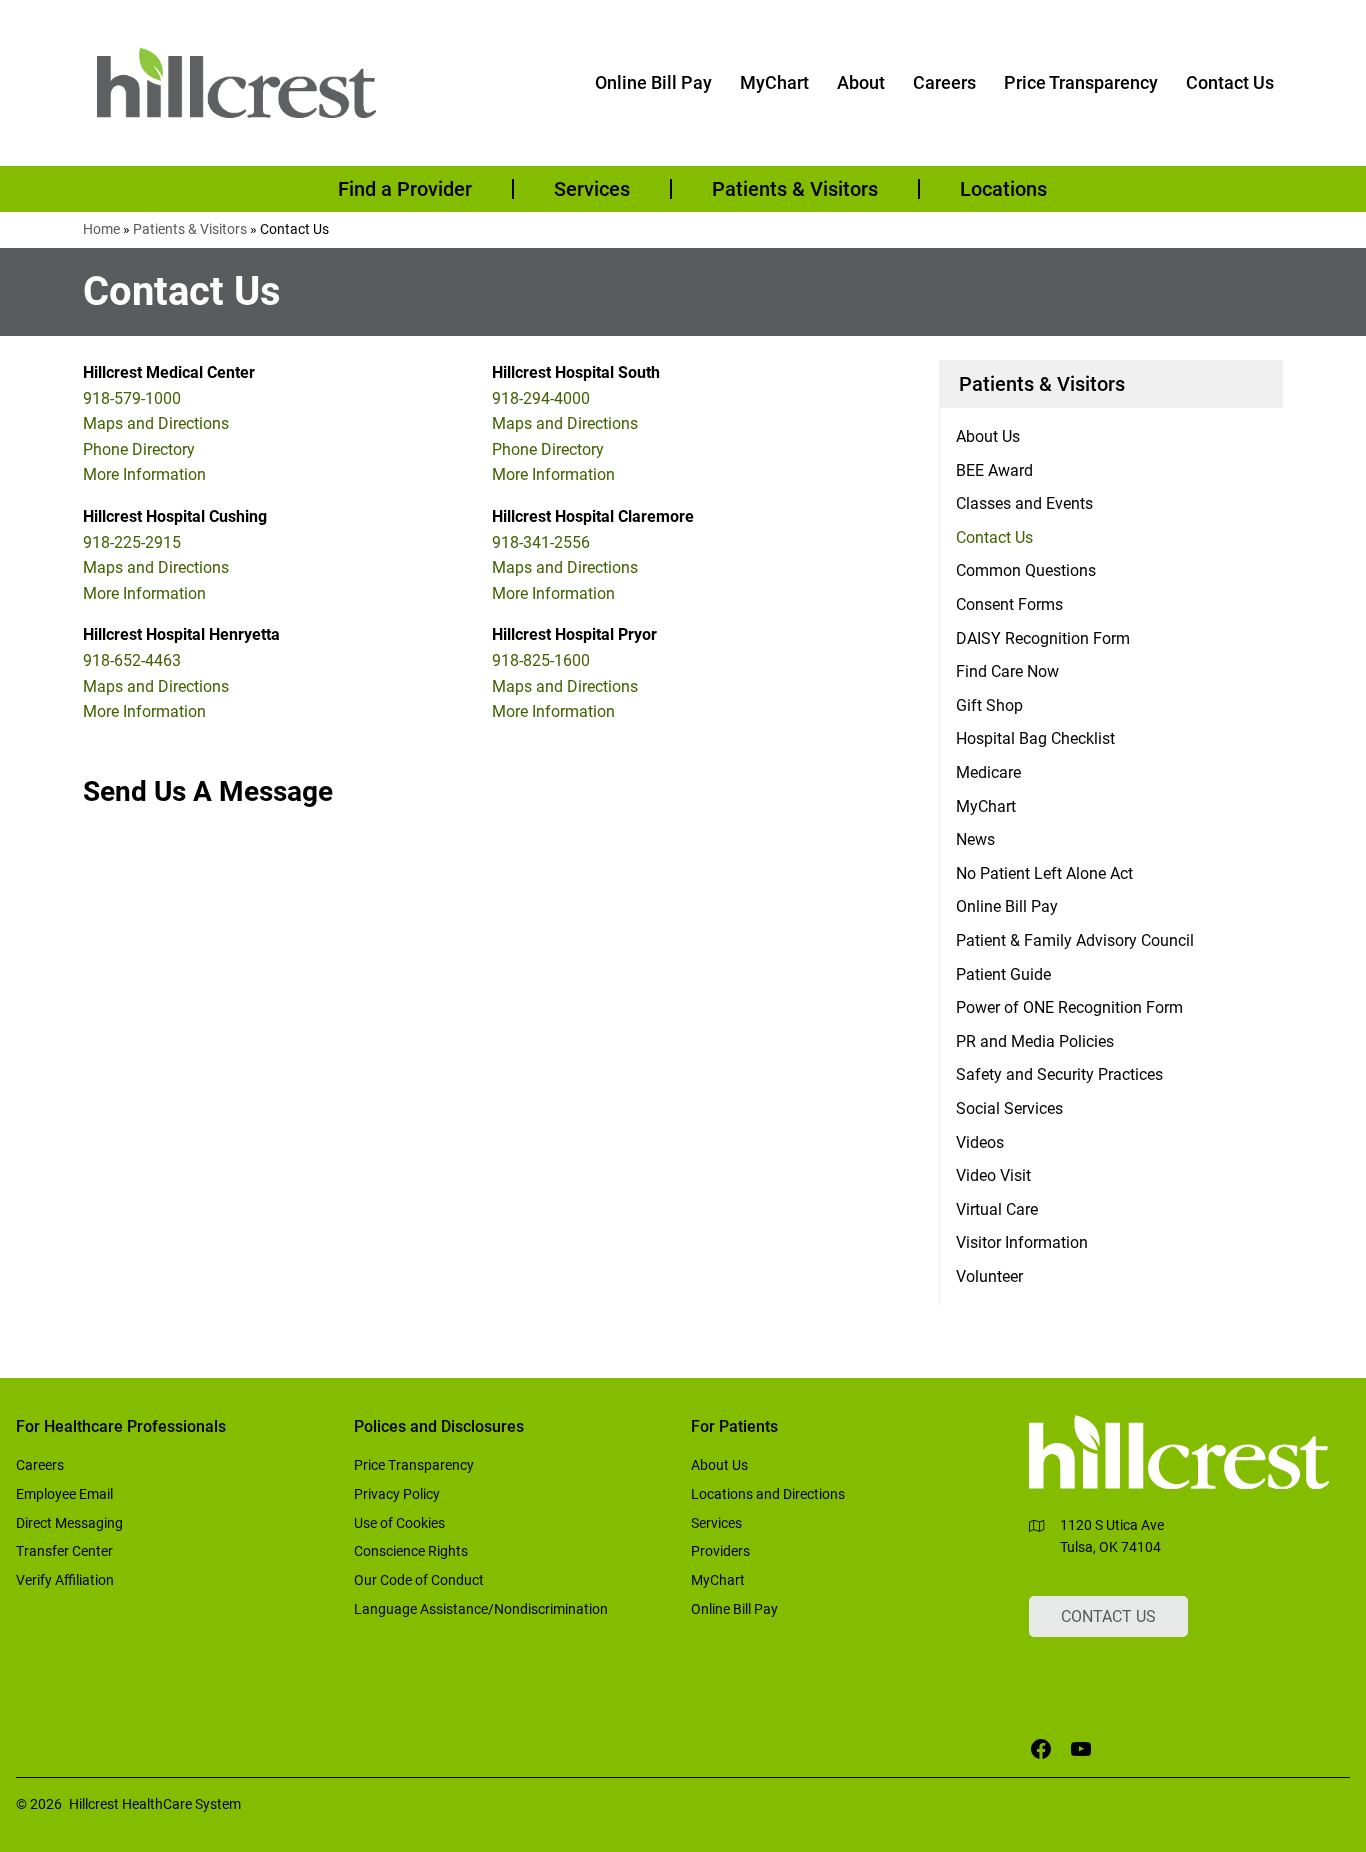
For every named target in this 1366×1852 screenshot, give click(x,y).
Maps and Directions (156, 423)
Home (101, 229)
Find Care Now (1007, 671)
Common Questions (1026, 570)
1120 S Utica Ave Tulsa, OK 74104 (1112, 1536)
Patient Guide (1003, 974)
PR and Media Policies (1035, 1041)
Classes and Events (1024, 503)
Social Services (1009, 1108)
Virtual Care (997, 1209)
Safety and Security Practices (1059, 1074)
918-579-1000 (132, 398)
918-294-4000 (541, 398)
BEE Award (994, 470)
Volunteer (989, 1276)
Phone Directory (139, 449)
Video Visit (993, 1175)
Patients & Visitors (190, 229)
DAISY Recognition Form (1043, 638)
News (975, 839)
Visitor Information (1022, 1242)
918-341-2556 (541, 542)
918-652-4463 (132, 660)
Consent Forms (1009, 604)
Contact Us (994, 537)
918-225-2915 (132, 542)
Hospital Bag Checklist (1035, 738)
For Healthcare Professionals (121, 1426)
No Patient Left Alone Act (1044, 873)
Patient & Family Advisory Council (1075, 940)
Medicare (988, 772)
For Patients (734, 1426)
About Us (988, 436)
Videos (980, 1142)
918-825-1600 (541, 660)
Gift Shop (989, 705)
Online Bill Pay (1007, 906)
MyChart (986, 806)
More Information (144, 474)
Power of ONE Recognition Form (1069, 1007)
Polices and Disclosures (439, 1426)
